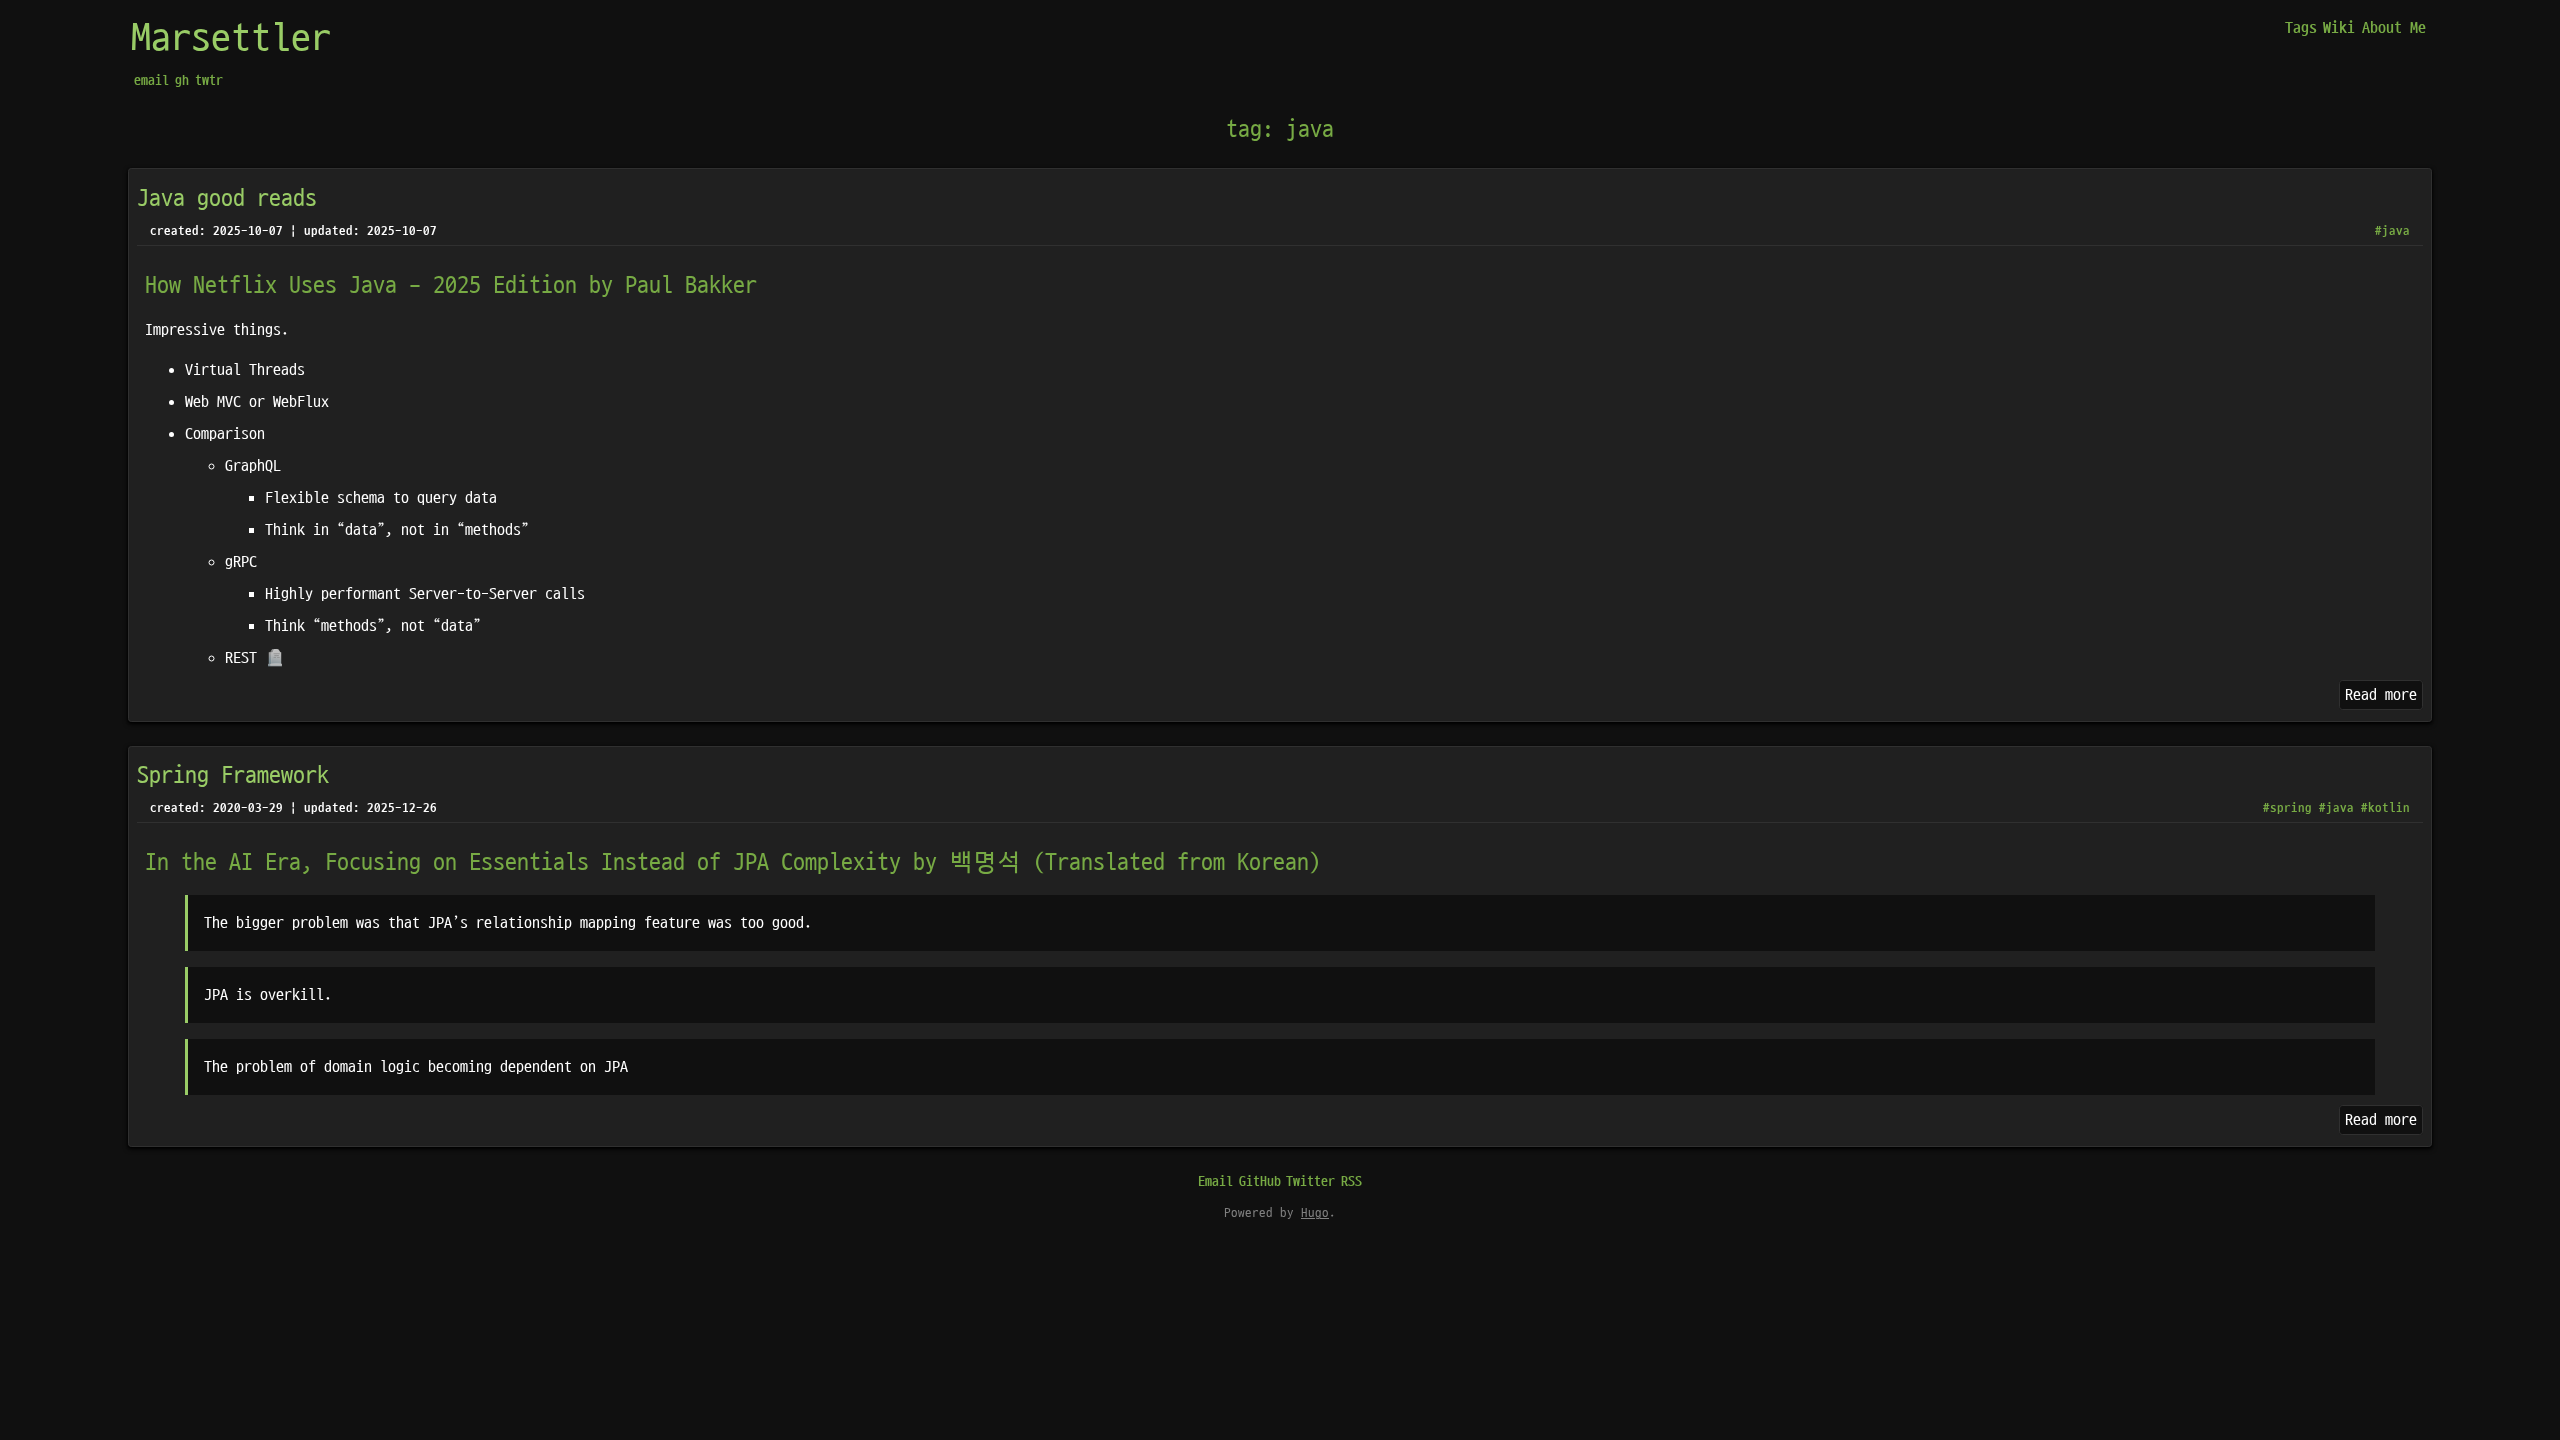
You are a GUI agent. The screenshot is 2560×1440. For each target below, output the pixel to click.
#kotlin (2385, 808)
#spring (2287, 808)
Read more (2381, 695)
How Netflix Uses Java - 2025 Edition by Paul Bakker (451, 286)
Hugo (1315, 1213)
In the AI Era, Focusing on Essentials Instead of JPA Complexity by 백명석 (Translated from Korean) (733, 863)
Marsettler (231, 38)
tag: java (1280, 130)
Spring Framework (233, 776)
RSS (1351, 1181)
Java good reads (227, 199)
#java (2392, 231)
